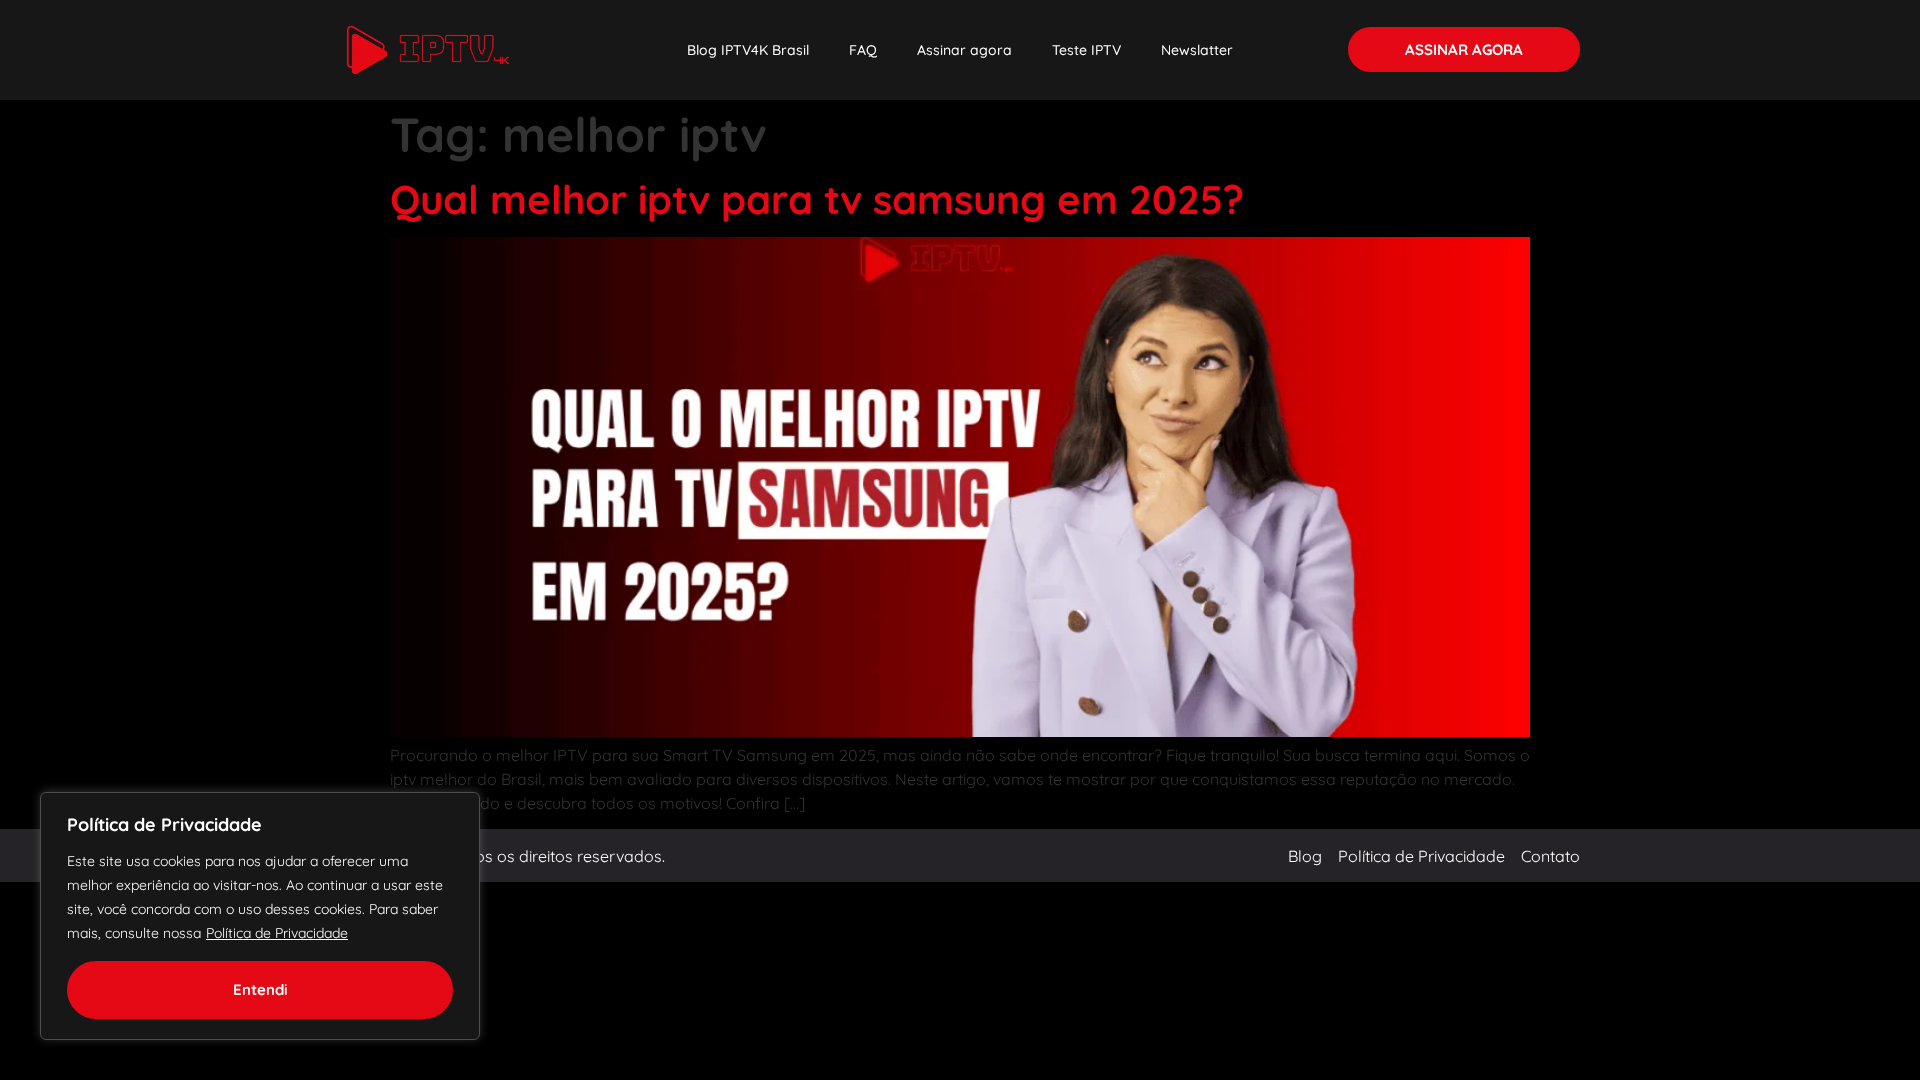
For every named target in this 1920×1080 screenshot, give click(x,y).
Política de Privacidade (277, 933)
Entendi (260, 989)
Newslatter (1197, 50)
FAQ (863, 50)
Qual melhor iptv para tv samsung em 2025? (817, 199)
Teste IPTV (1086, 50)
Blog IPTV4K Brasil (748, 50)
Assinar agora (964, 50)
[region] (260, 916)
